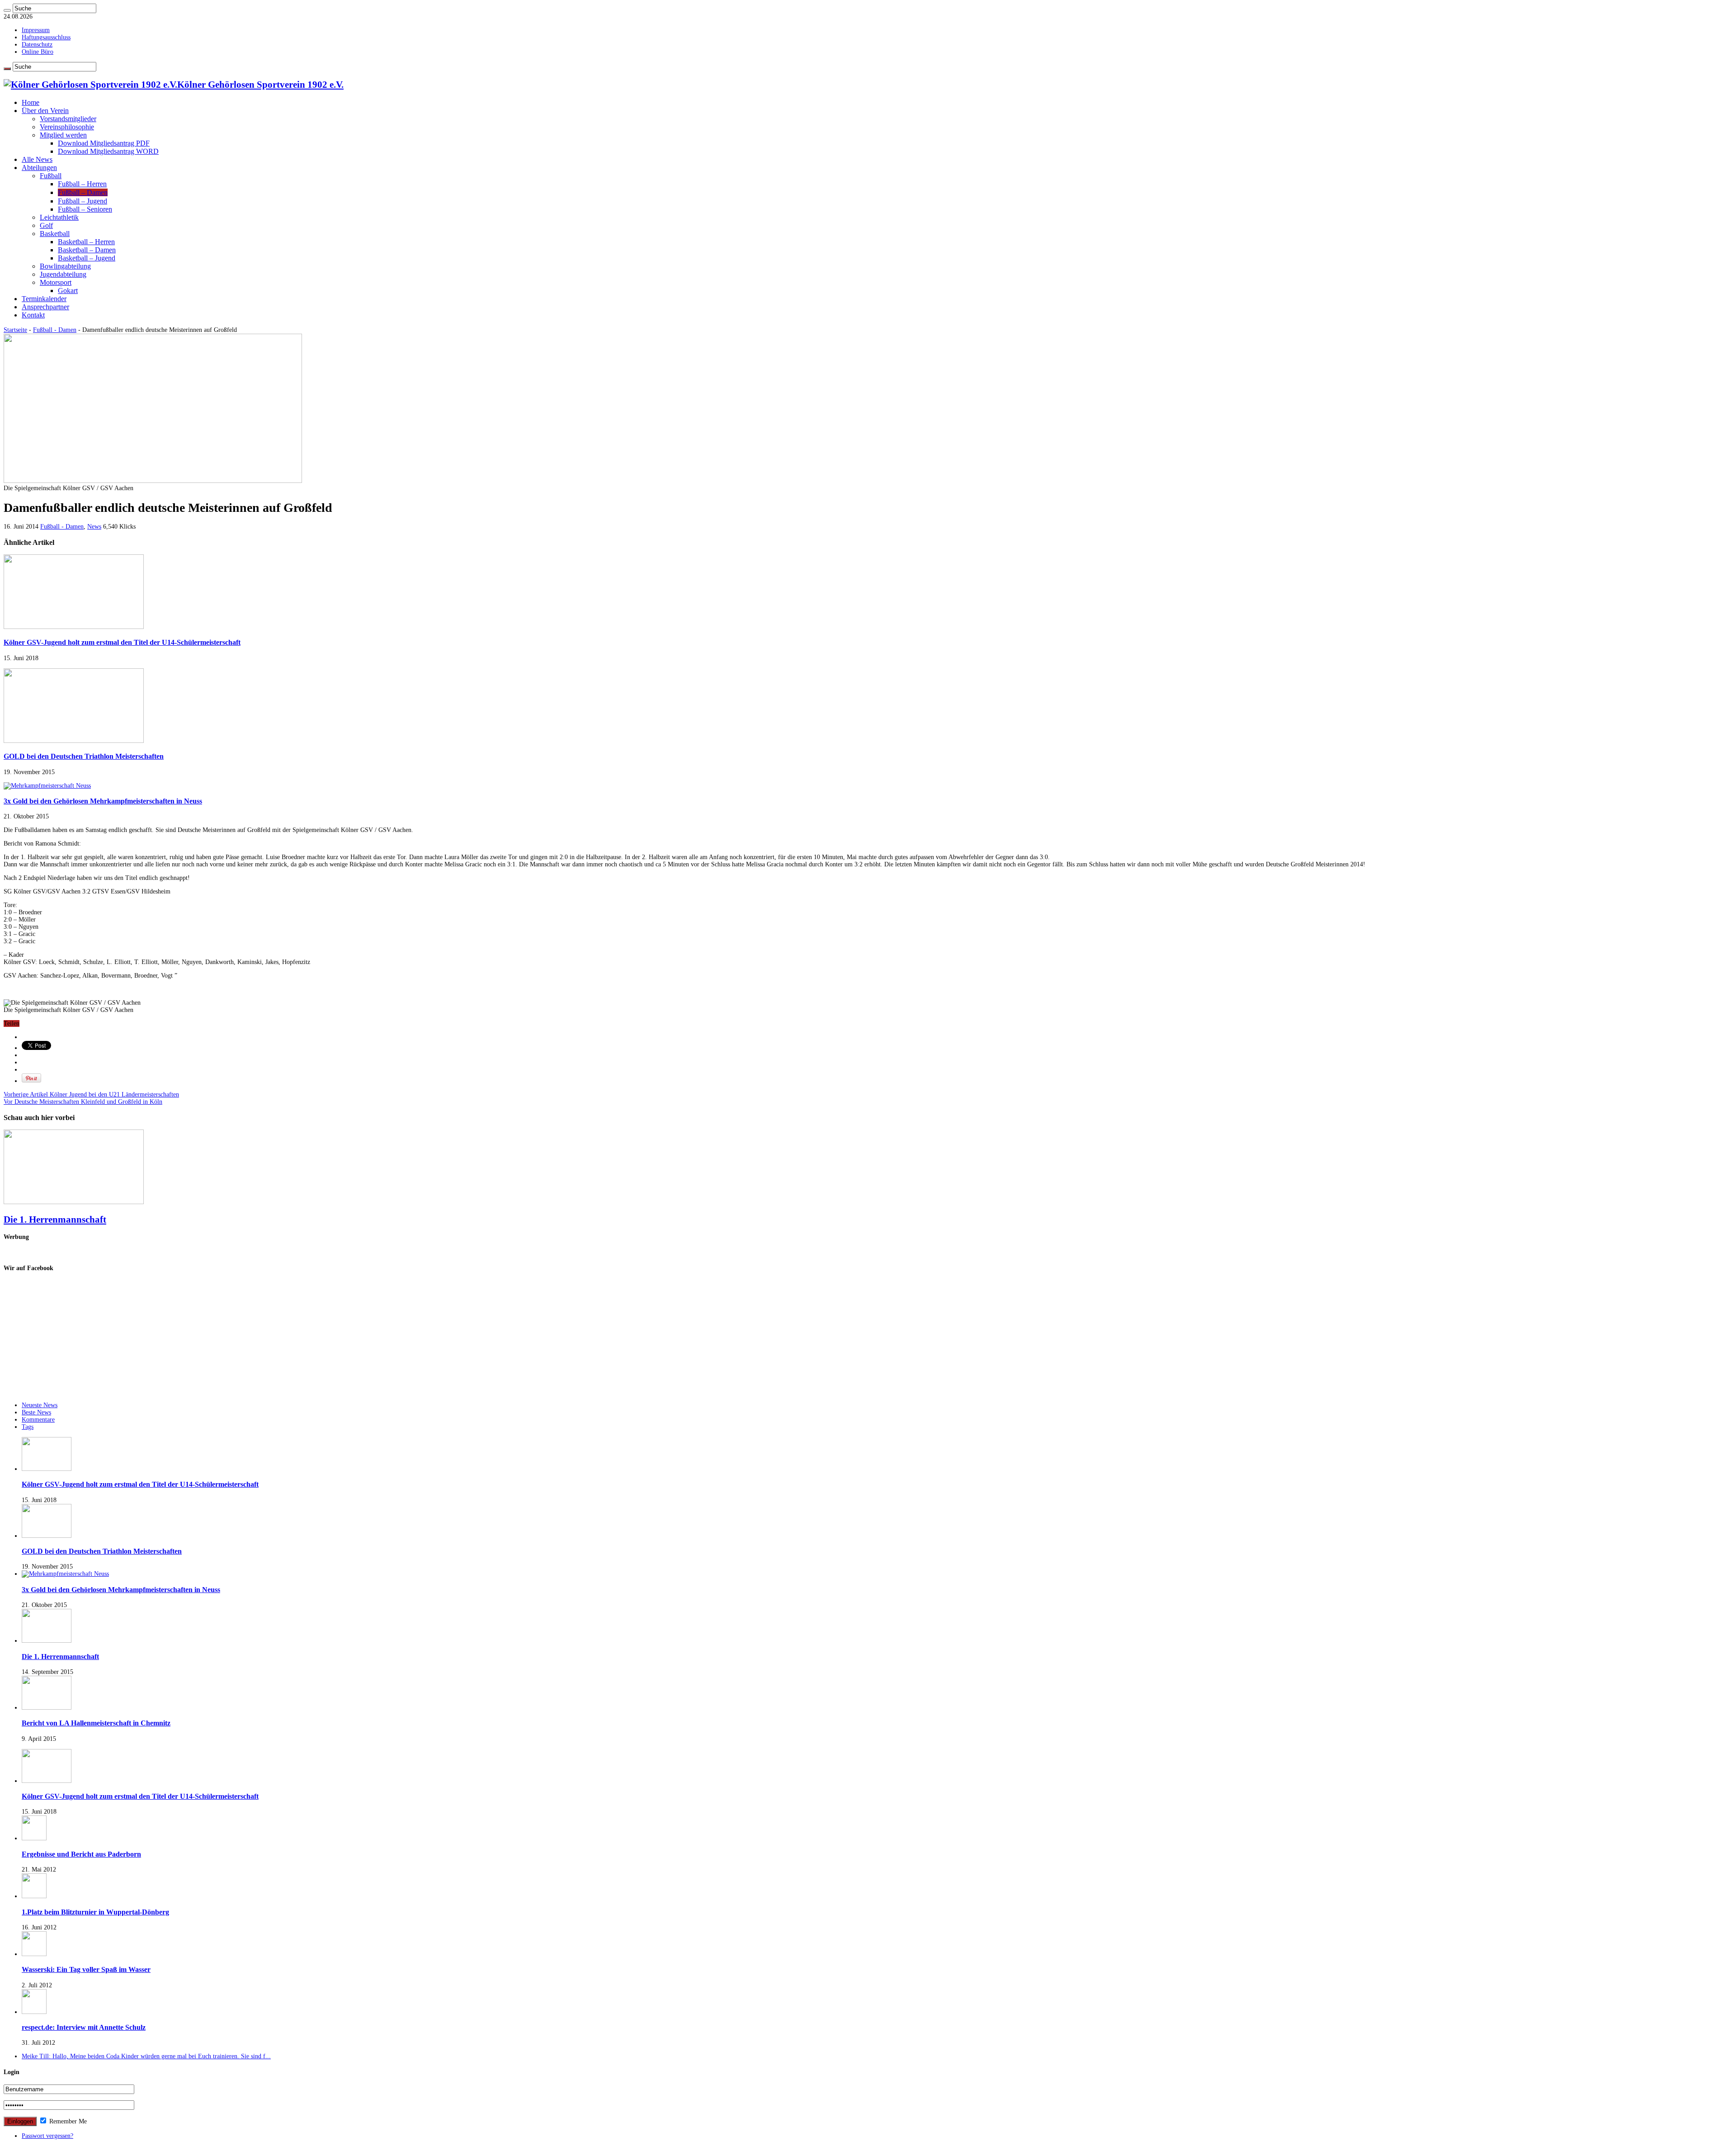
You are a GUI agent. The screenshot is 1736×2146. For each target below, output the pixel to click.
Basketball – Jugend (87, 258)
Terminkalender (44, 299)
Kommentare (38, 1420)
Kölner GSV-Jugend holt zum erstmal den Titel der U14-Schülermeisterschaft (122, 642)
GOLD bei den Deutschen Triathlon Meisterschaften (84, 756)
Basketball (55, 234)
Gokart (68, 291)
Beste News (36, 1412)
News (94, 527)
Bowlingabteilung (65, 266)
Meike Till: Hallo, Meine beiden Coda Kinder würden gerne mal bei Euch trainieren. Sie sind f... (146, 2056)
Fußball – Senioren (85, 209)
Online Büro (38, 52)
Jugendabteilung (63, 274)
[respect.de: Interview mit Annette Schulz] (34, 2012)
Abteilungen (39, 168)
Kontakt (33, 315)
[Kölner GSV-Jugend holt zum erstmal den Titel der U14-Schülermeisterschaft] (47, 1781)
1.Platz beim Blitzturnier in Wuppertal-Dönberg (95, 1912)
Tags (28, 1427)
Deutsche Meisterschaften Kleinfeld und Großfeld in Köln (83, 1102)
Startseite (15, 330)
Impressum (36, 30)
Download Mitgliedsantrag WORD (108, 151)
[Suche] (7, 10)
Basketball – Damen (87, 250)
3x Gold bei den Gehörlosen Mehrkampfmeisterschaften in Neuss (103, 801)
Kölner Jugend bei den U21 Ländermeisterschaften (91, 1094)
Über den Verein (45, 111)
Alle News (37, 159)
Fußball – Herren (82, 184)
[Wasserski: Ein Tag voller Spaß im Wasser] (34, 1954)
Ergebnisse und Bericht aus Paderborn (81, 1854)
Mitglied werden (63, 135)
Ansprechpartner (45, 307)
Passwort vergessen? (47, 2136)
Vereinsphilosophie (67, 127)
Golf (46, 225)
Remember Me (67, 2121)
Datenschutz (37, 45)
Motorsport (56, 282)
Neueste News (40, 1405)
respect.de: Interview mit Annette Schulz (84, 2027)
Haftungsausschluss (46, 37)
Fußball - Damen (55, 330)
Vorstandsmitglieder (68, 119)
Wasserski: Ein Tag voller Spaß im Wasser (86, 1969)
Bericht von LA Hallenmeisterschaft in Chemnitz (96, 1723)
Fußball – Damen (83, 192)
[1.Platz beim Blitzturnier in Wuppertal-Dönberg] (34, 1896)
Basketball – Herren (86, 242)
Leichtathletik (59, 217)
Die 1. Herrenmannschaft (55, 1220)
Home (31, 102)
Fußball (51, 176)
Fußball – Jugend (83, 201)
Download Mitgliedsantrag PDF (104, 143)
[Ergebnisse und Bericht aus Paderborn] (34, 1838)
